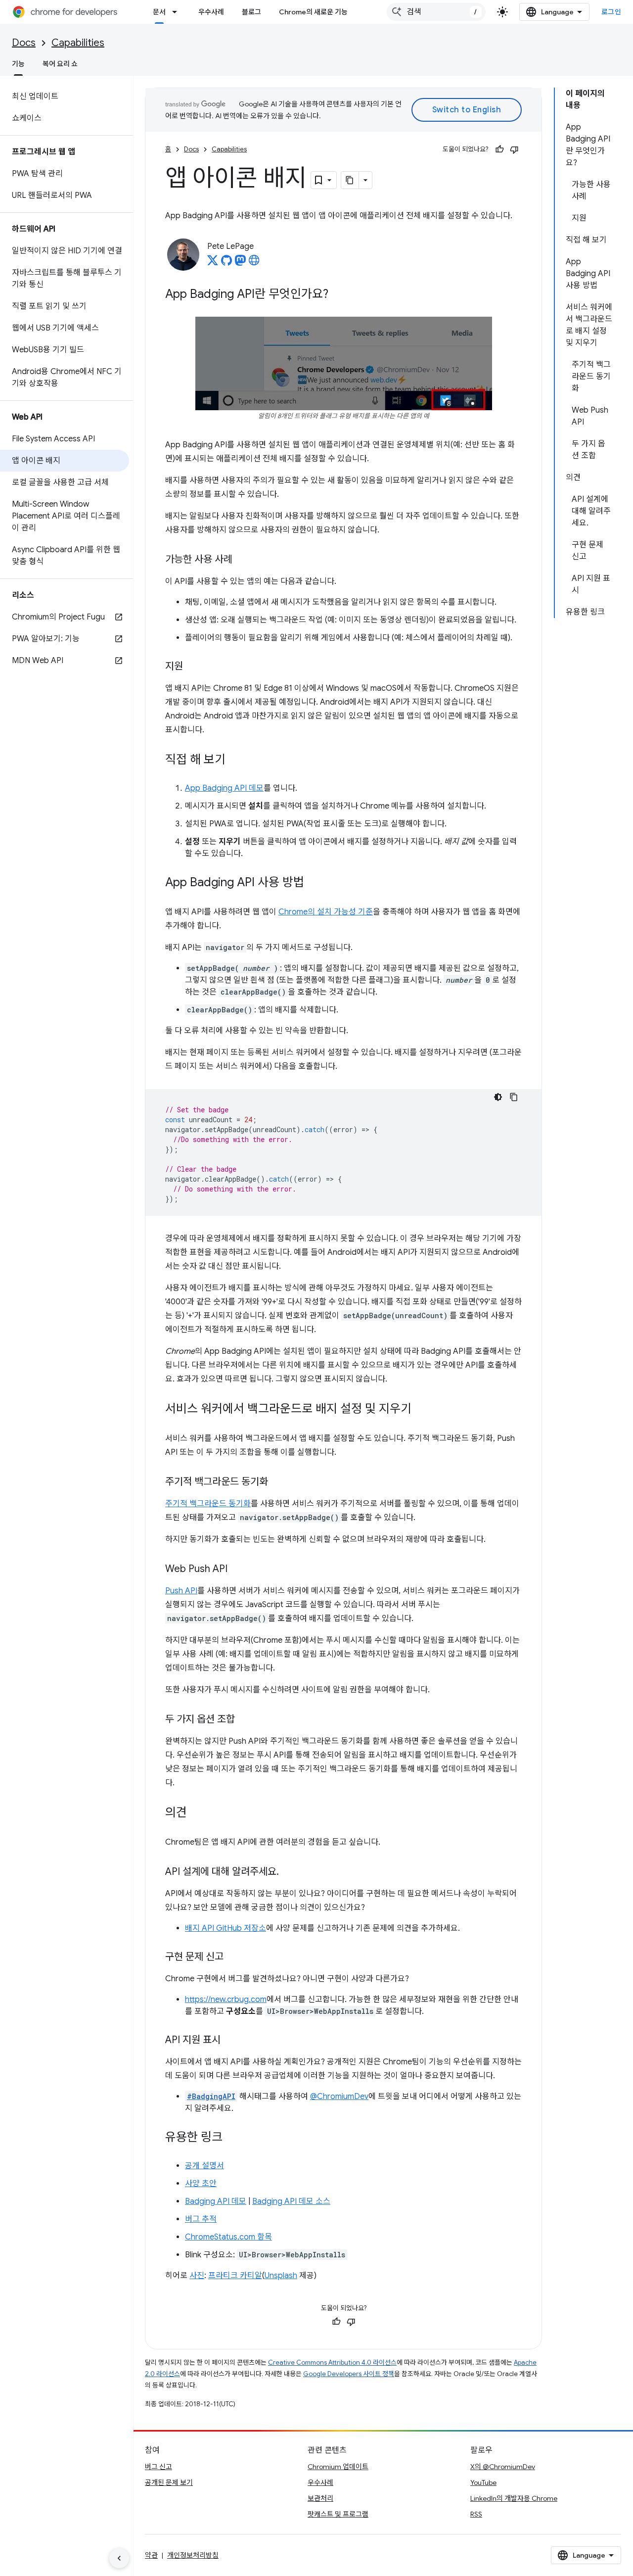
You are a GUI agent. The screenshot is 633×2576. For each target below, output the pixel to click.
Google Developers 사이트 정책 (349, 2374)
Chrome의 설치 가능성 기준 (326, 912)
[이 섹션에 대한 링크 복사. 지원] (193, 667)
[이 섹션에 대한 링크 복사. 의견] (197, 1813)
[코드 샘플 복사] (514, 1097)
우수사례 (211, 12)
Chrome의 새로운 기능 (313, 12)
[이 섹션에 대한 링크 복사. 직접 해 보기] (235, 761)
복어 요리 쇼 (60, 64)
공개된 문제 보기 (169, 2482)
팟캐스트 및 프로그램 (338, 2514)
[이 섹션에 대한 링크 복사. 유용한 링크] (232, 2138)
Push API (181, 1591)
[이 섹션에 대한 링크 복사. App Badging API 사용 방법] (314, 883)
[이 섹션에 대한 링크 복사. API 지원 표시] (230, 2041)
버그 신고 (158, 2467)
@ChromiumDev (339, 2097)
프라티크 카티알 (235, 2276)
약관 (151, 2555)
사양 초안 (201, 2184)
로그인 (611, 12)
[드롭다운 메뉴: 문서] (178, 12)
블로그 (251, 12)
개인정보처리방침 (193, 2555)
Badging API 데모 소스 (291, 2201)
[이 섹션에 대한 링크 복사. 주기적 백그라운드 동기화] (278, 1482)
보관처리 (320, 2498)
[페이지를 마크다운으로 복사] (350, 180)
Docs (24, 43)
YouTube (483, 2482)
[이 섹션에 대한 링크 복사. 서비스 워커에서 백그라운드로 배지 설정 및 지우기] (421, 1410)
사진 (197, 2276)
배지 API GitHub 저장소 (226, 1928)
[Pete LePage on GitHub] (226, 263)
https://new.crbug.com (226, 2000)
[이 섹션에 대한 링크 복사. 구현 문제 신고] (233, 1957)
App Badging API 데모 (224, 788)
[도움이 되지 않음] (514, 149)
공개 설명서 (204, 2166)
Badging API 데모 (216, 2201)
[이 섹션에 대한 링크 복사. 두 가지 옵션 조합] (245, 1720)
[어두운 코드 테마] (498, 1097)
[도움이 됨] (499, 149)
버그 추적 (201, 2219)
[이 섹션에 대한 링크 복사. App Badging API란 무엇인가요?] (338, 295)
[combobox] (436, 12)
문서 (159, 12)
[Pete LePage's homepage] (254, 263)
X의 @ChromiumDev (503, 2467)
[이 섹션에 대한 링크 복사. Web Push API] (237, 1570)
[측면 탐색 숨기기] (119, 2558)
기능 (18, 64)
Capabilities (78, 43)
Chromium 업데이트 (338, 2467)
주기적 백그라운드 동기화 (208, 1504)
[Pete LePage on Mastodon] (240, 263)
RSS (476, 2514)
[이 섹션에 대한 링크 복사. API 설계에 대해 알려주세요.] (289, 1872)
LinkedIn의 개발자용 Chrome (514, 2498)
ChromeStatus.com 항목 (228, 2237)
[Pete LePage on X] (213, 263)
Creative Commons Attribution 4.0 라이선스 (332, 2362)
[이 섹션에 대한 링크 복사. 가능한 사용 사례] (242, 560)
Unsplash (281, 2276)
